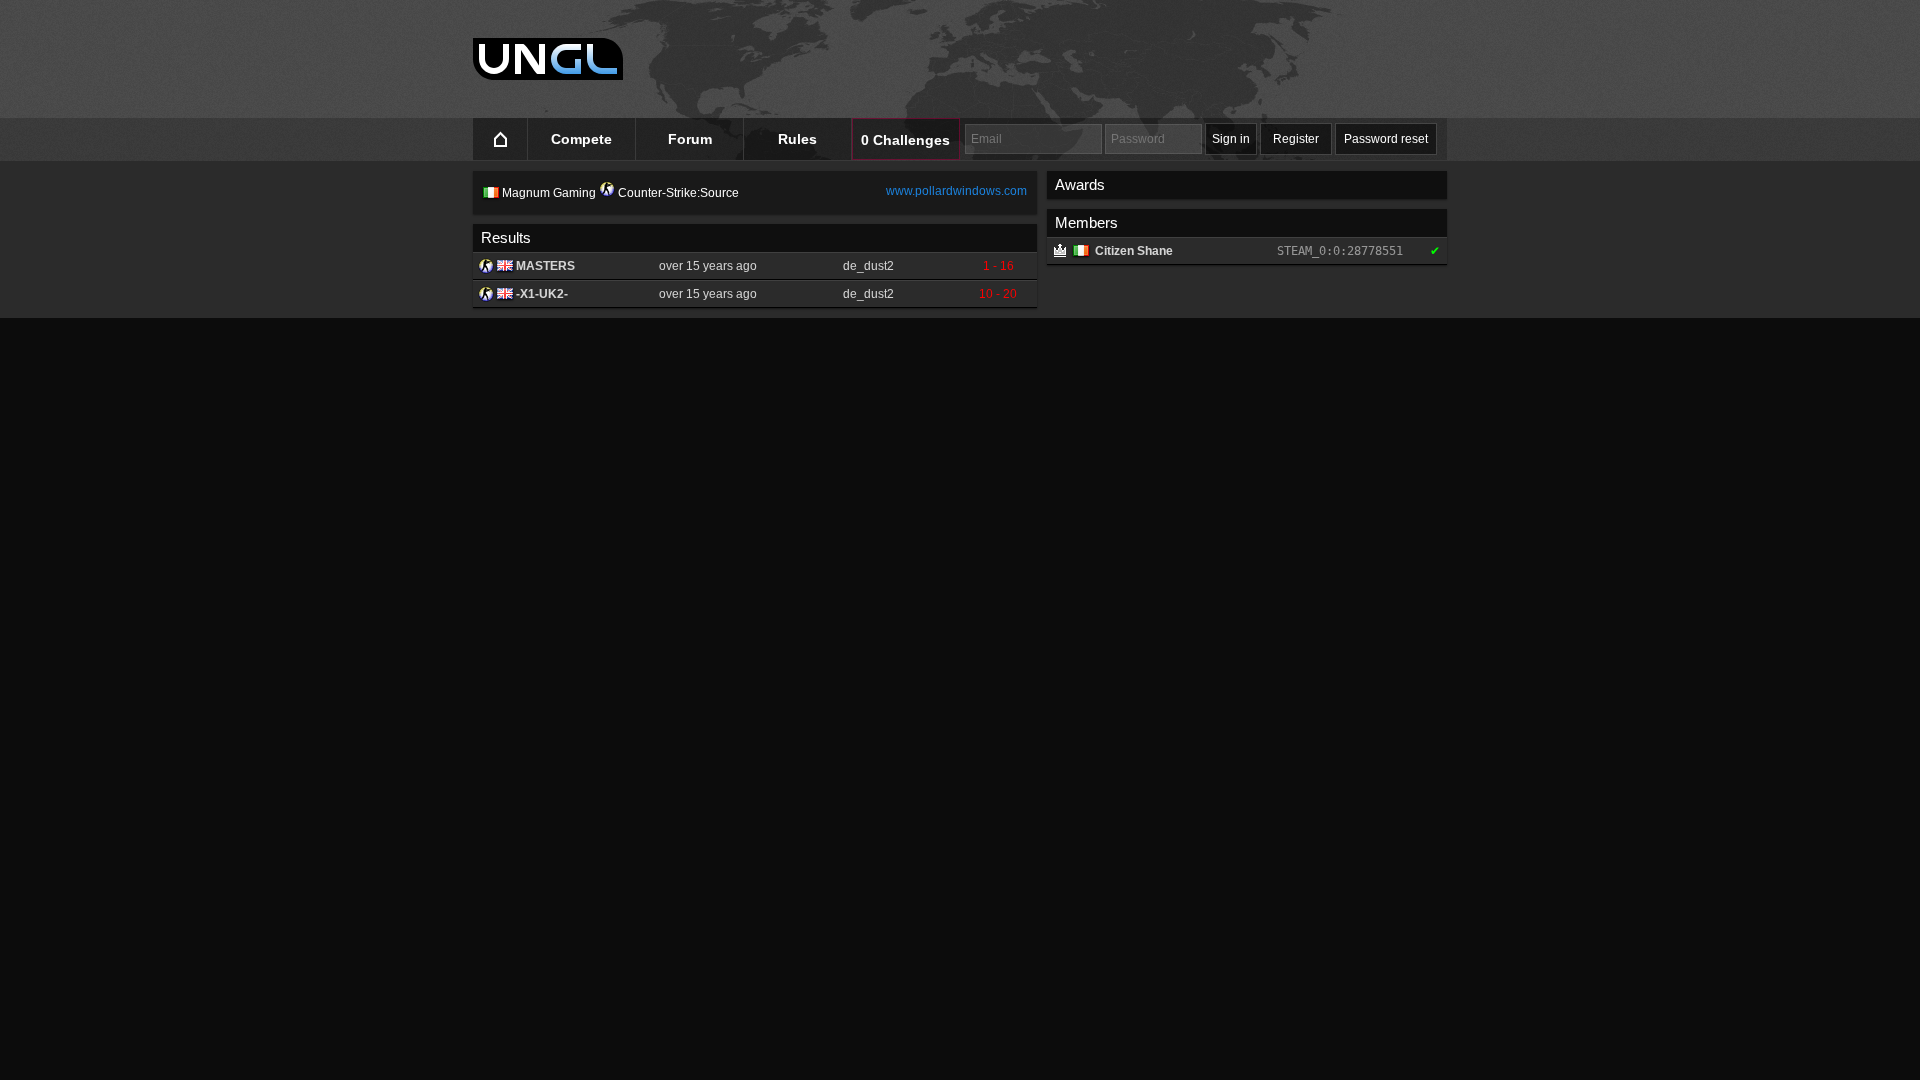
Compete (581, 139)
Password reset (1386, 139)
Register (1296, 139)
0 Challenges (905, 140)
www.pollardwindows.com (956, 191)
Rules (797, 139)
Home (500, 139)
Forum (690, 139)
